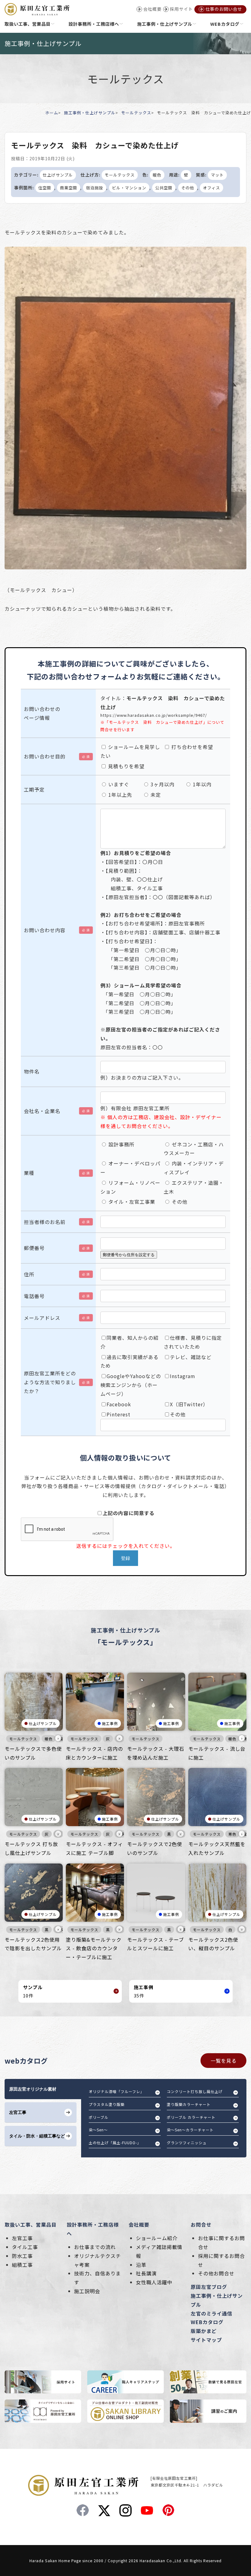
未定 (155, 795)
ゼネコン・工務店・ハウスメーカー (194, 1149)
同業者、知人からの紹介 (129, 1342)
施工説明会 (87, 2291)
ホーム (52, 113)
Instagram (183, 1376)
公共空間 (164, 188)
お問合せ (201, 2225)
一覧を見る (224, 2061)
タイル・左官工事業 (131, 1202)
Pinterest (118, 1414)
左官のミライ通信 (212, 2313)
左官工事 (22, 2238)
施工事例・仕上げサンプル (90, 113)
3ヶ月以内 (162, 784)
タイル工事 (25, 2247)
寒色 (232, 1834)
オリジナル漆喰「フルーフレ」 (116, 2091)
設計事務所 (121, 1144)
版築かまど (204, 2331)
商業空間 (69, 188)
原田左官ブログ (209, 2287)
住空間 (45, 188)
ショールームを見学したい (130, 751)
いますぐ (118, 784)
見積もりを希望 (125, 766)
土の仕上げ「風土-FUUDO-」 (115, 2143)
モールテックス (136, 113)
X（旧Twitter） (189, 1404)
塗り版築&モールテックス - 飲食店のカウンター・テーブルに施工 (94, 1948)
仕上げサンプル (58, 175)
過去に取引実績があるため (129, 1361)
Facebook (119, 1404)
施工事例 (110, 1723)
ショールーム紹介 (157, 2238)
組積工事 (22, 2265)
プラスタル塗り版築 (107, 2104)
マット (217, 175)
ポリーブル (99, 2117)
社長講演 (146, 2273)
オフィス (212, 188)
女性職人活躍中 (154, 2282)
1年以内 (201, 784)
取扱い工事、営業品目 (31, 2225)
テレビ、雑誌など (191, 1357)
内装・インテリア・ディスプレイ (194, 1168)
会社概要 (139, 2225)
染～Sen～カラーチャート (190, 2130)
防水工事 (22, 2256)
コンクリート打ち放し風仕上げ (195, 2091)
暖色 (157, 175)
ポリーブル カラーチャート (191, 2117)
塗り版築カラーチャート (189, 2104)
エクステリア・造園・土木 (194, 1187)
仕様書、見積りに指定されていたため (193, 1342)
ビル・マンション (129, 188)
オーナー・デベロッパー (130, 1168)
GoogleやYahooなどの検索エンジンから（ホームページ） (131, 1385)
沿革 (141, 2265)
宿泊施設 (95, 188)
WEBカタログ (207, 2322)
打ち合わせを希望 (191, 747)
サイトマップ (206, 2340)
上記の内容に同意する (129, 1513)
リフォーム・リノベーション (130, 1187)
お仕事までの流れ (95, 2247)
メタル (62, 1930)
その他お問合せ (216, 2273)
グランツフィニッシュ (187, 2143)
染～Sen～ (98, 2130)
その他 (188, 188)
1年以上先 (120, 795)
